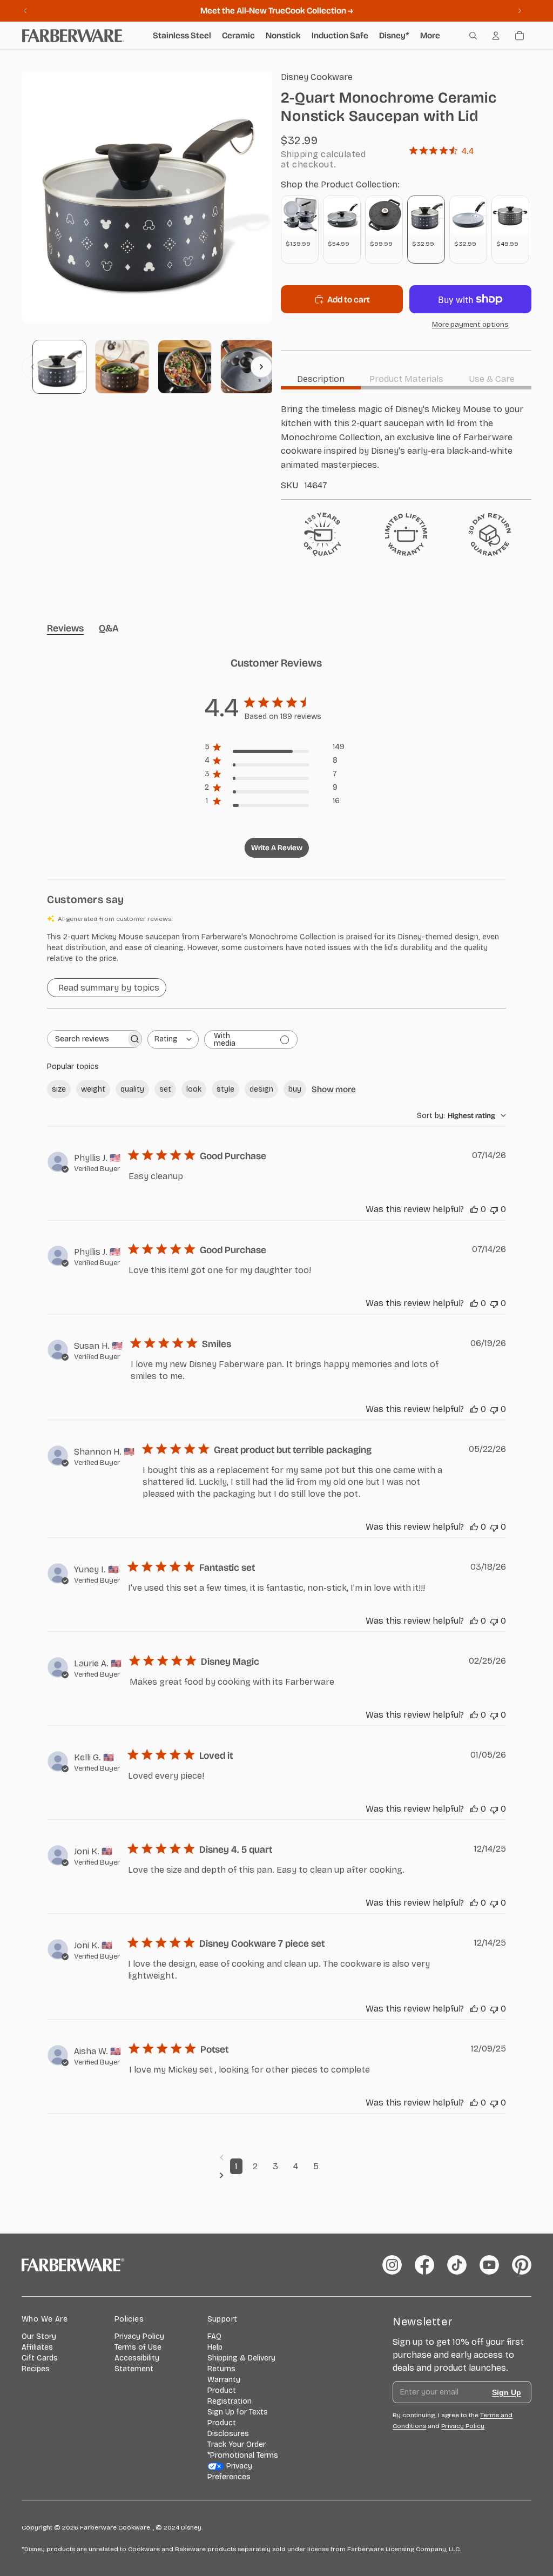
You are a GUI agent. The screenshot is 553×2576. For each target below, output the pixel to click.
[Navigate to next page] (277, 2175)
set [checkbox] (165, 1089)
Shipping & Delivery (241, 2358)
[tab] (321, 379)
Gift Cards (40, 2358)
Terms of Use (138, 2347)
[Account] (496, 36)
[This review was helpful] (474, 1209)
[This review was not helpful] (494, 1209)
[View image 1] (59, 367)
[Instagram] (392, 2265)
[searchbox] (87, 1039)
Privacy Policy (139, 2336)
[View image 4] (247, 367)
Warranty (224, 2380)
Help (215, 2347)
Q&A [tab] (109, 628)
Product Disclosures (228, 2428)
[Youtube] (489, 2265)
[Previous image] (32, 367)
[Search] (473, 36)
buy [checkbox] (295, 1089)
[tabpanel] (406, 446)
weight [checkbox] (93, 1089)
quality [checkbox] (132, 1089)
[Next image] (261, 367)
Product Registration (230, 2396)
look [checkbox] (194, 1089)
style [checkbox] (225, 1089)
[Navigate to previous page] (277, 2157)
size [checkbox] (59, 1089)
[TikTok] (457, 2265)
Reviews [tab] (65, 628)
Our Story (39, 2336)
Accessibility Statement (137, 2363)
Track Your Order (237, 2444)
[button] (276, 948)
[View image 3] (185, 367)
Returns (221, 2369)
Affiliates (37, 2347)
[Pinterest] (522, 2265)
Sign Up (507, 2392)
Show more (334, 1089)
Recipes (36, 2369)
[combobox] (173, 1040)
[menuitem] (430, 36)
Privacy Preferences (230, 2471)
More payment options (470, 325)
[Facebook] (424, 2265)
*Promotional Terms (243, 2455)
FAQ (214, 2336)
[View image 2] (122, 367)
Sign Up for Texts (238, 2412)
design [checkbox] (261, 1089)
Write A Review (277, 848)
